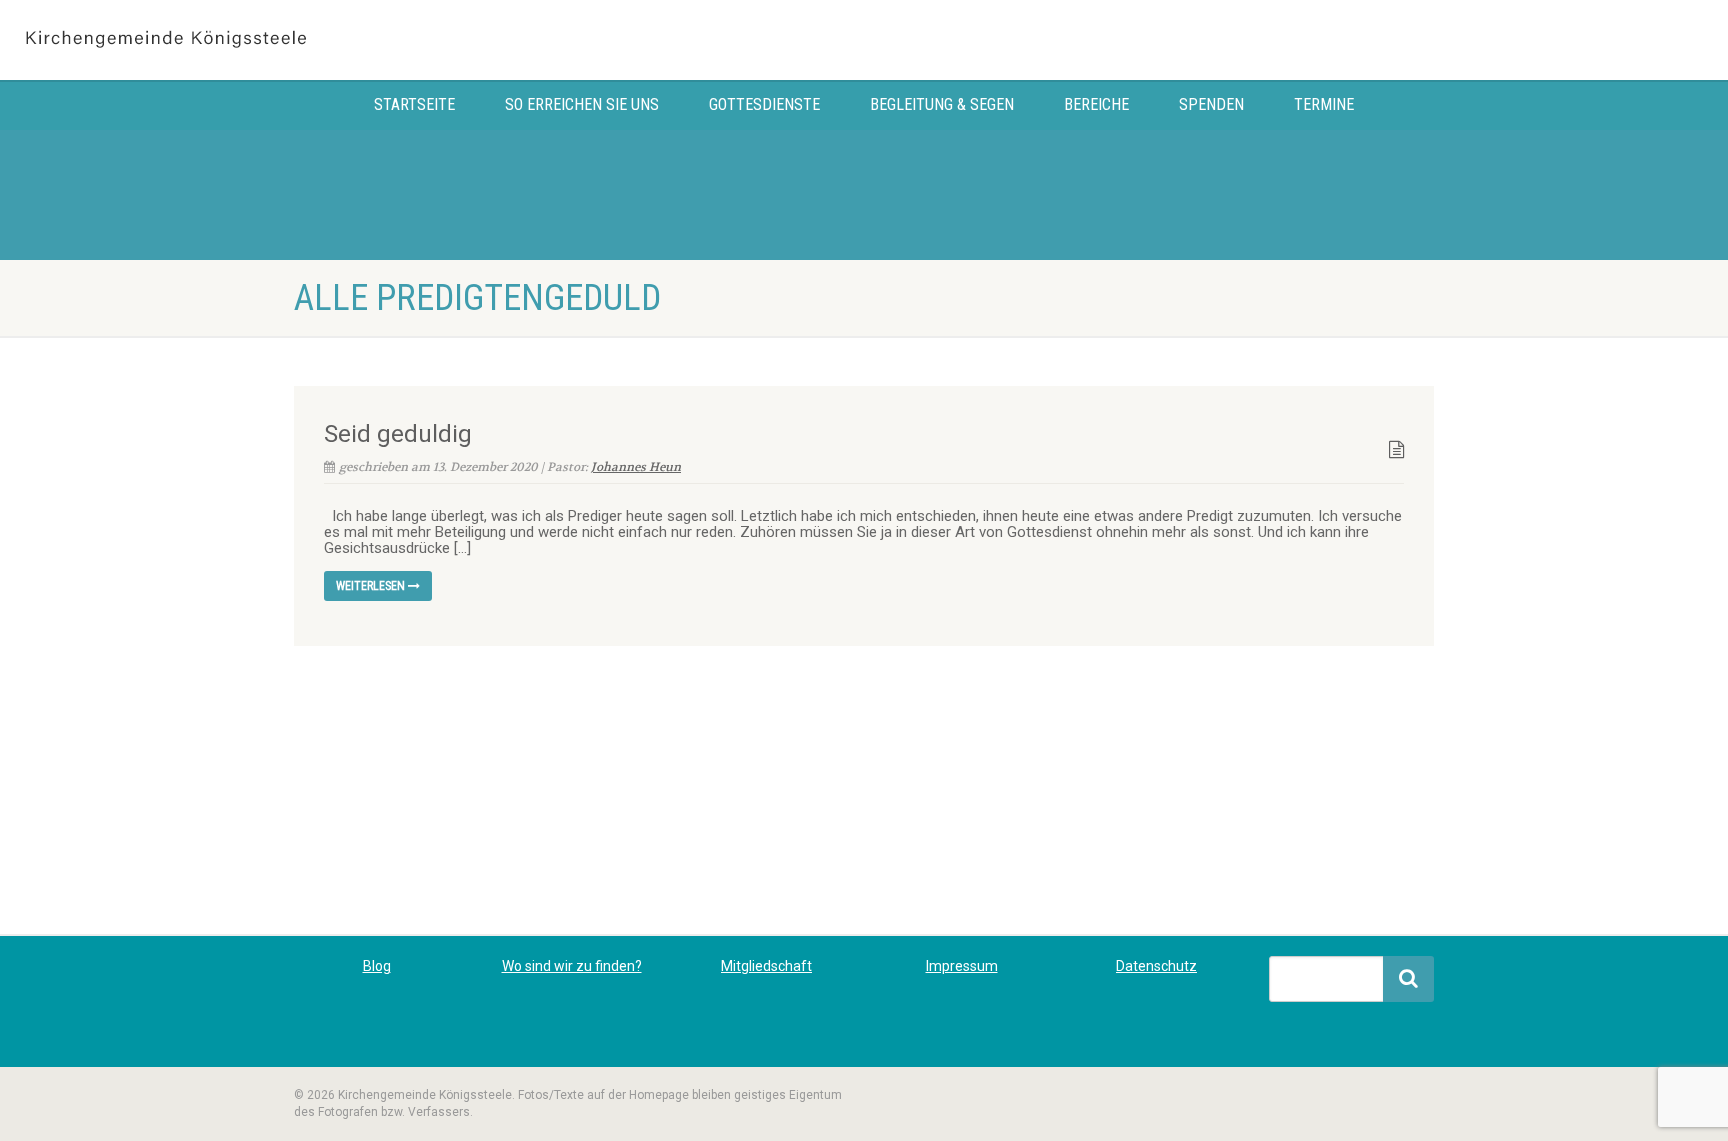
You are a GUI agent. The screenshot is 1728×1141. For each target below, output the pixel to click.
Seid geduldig (398, 434)
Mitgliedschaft (766, 966)
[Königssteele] (288, 40)
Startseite (414, 104)
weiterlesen (372, 586)
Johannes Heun (636, 467)
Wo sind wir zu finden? (572, 966)
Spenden (1211, 104)
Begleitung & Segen (942, 104)
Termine (1324, 104)
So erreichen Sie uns (582, 104)
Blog (377, 966)
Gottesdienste (764, 104)
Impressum (962, 966)
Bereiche (1096, 104)
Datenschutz (1156, 966)
